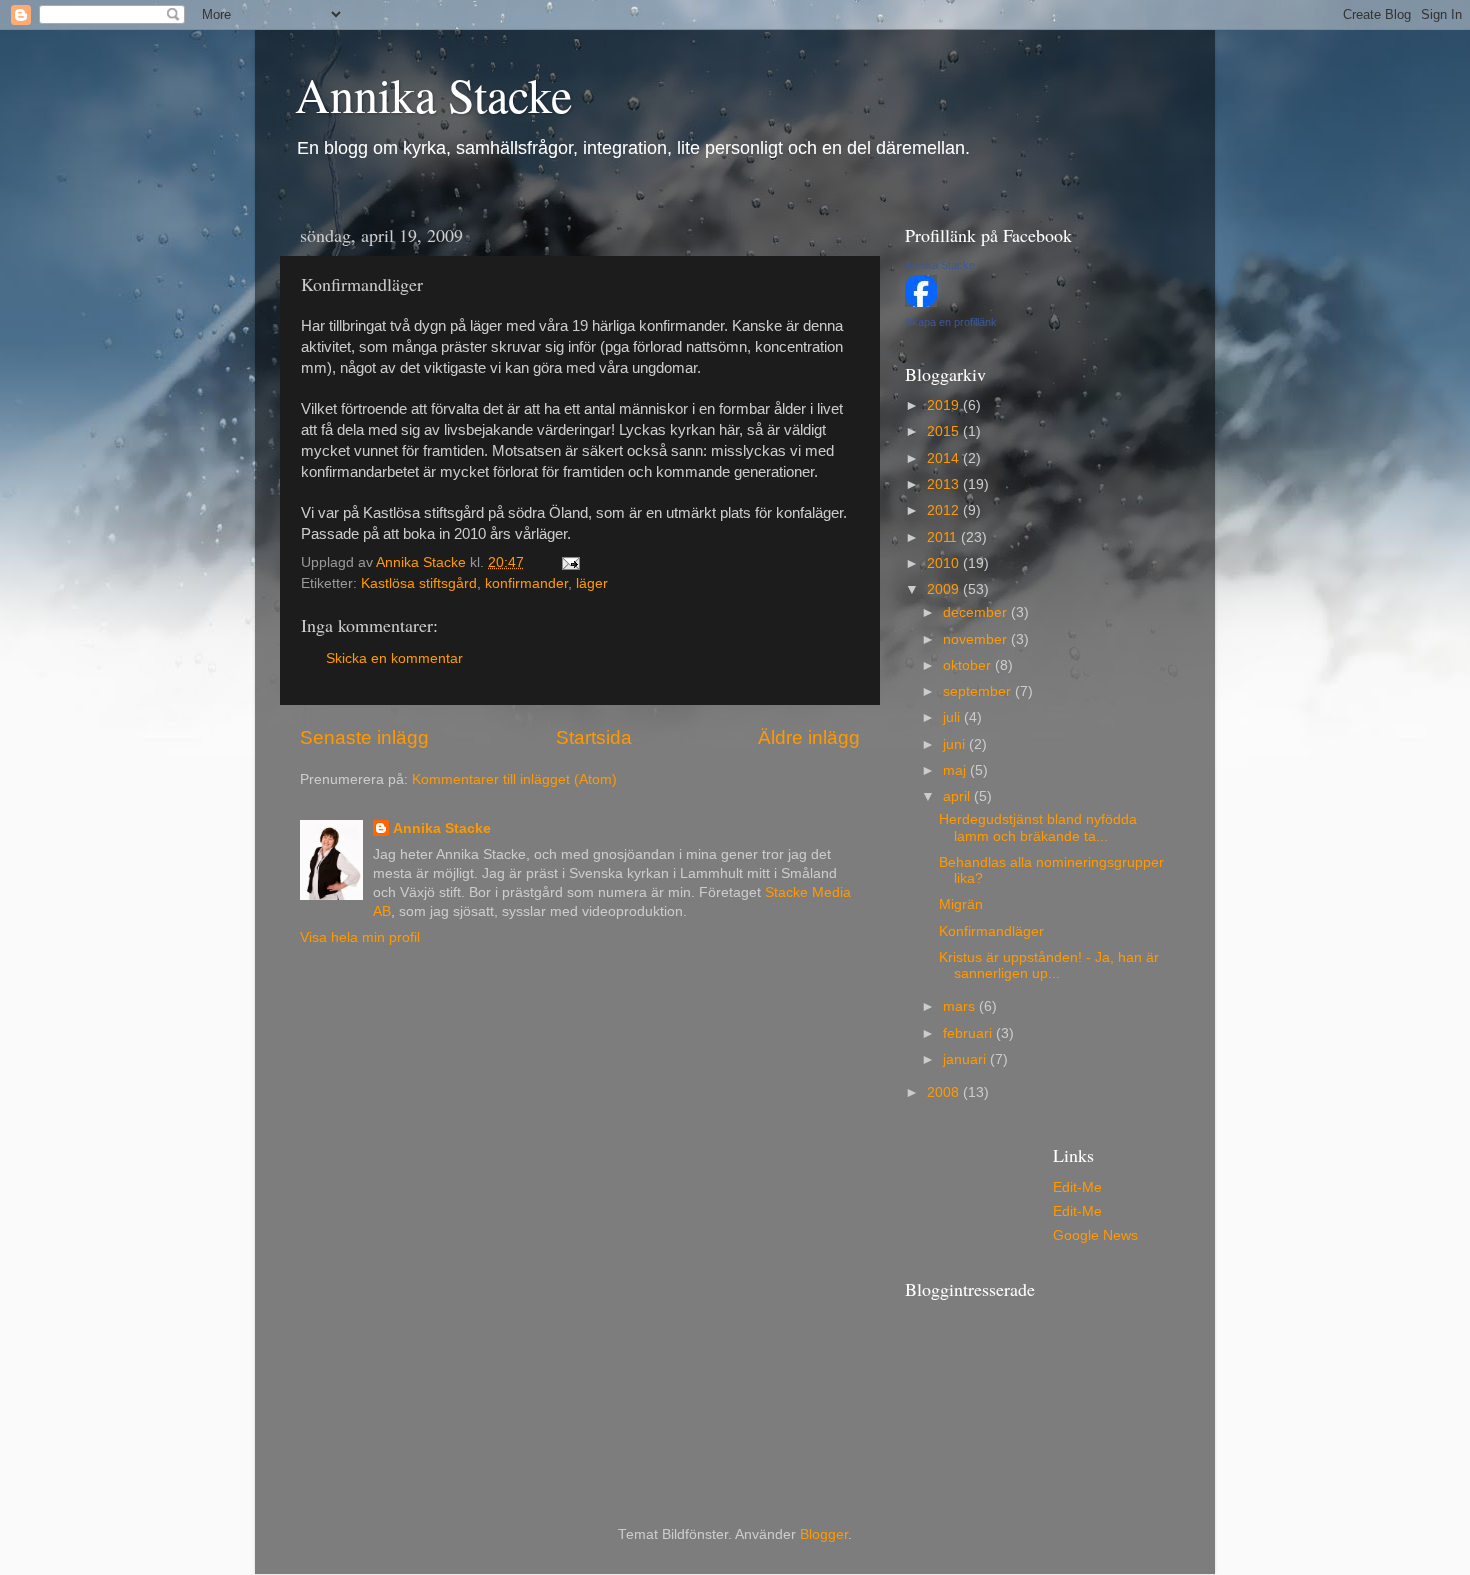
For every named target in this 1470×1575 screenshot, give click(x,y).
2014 (945, 458)
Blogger (824, 1534)
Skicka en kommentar (394, 658)
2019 (945, 405)
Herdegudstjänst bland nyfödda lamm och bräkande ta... (1038, 827)
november (977, 639)
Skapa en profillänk (951, 322)
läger (592, 583)
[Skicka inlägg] (569, 562)
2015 (945, 431)
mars (961, 1006)
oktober (969, 665)
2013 (945, 484)
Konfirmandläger (991, 931)
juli (953, 717)
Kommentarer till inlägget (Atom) (514, 779)
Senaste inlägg (364, 737)
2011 (944, 537)
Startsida (594, 737)
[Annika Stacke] (921, 302)
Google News (1095, 1235)
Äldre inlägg (809, 737)
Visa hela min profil (360, 937)
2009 (945, 589)
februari (969, 1033)
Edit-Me (1077, 1187)
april (958, 796)
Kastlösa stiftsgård (419, 583)
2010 (945, 563)
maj (956, 770)
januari (966, 1059)
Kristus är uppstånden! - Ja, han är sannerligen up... (1049, 965)
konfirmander (526, 583)
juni (956, 744)
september (979, 691)
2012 (945, 510)
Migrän (961, 904)
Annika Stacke (433, 94)
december (977, 612)
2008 (945, 1092)
